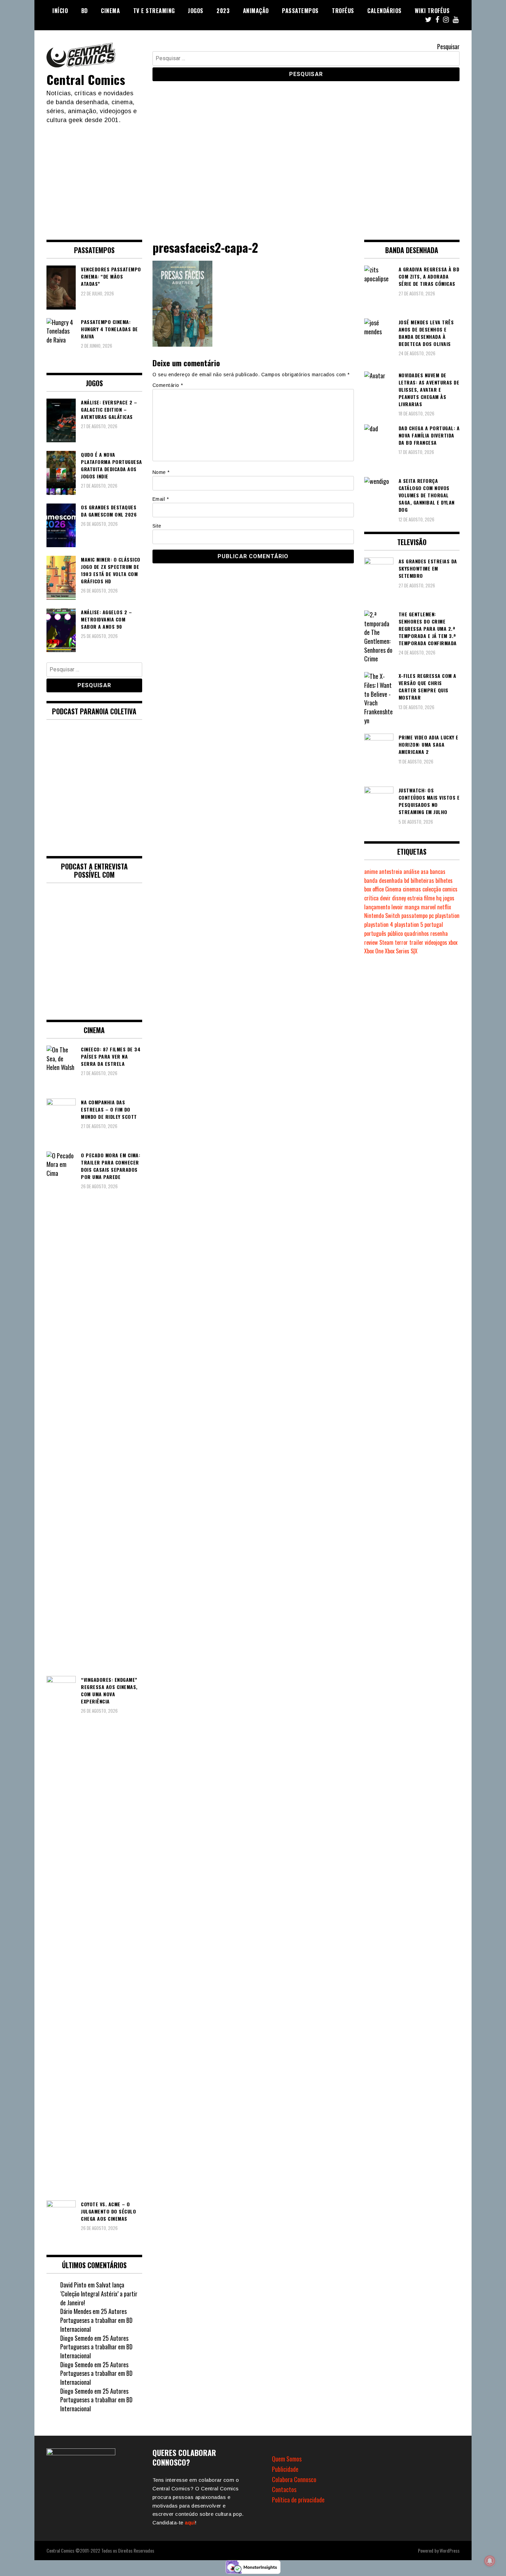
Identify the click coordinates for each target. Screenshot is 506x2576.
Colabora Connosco (294, 2479)
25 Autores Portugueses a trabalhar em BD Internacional (96, 2320)
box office (374, 889)
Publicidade (285, 2469)
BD (85, 11)
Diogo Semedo (77, 2338)
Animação (256, 11)
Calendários (384, 11)
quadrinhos (417, 933)
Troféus (343, 11)
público (395, 933)
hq (439, 898)
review (371, 942)
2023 (223, 11)
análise (411, 872)
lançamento (377, 907)
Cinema (110, 11)
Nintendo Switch (382, 916)
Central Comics (86, 79)
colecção (432, 889)
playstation (447, 916)
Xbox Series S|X (401, 951)
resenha (439, 933)
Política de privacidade (298, 2500)
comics (450, 889)
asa (425, 872)
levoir (397, 907)
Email (161, 499)
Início (60, 11)
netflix (444, 907)
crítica (371, 898)
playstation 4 (379, 924)
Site (157, 526)
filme (429, 898)
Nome (161, 472)
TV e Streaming (154, 11)
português (375, 933)
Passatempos (300, 11)
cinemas (412, 889)
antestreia (391, 872)
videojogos (436, 942)
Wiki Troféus (432, 11)
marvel (428, 907)
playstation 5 (409, 924)
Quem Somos (287, 2459)
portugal (434, 924)
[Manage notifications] (490, 2561)
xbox (453, 942)
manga (412, 907)
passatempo (414, 916)
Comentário (168, 385)
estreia (415, 898)
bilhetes (444, 880)
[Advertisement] (253, 176)
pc (431, 916)
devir (385, 898)
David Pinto (73, 2285)
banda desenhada (383, 880)
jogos (449, 898)
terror (401, 942)
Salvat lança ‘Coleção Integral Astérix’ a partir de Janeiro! (99, 2293)
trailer (416, 942)
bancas (438, 872)
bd (407, 880)
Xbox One (374, 951)
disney (399, 898)
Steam (386, 942)
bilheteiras (422, 880)
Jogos (196, 11)
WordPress (450, 2550)
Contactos (284, 2489)
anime (371, 872)
